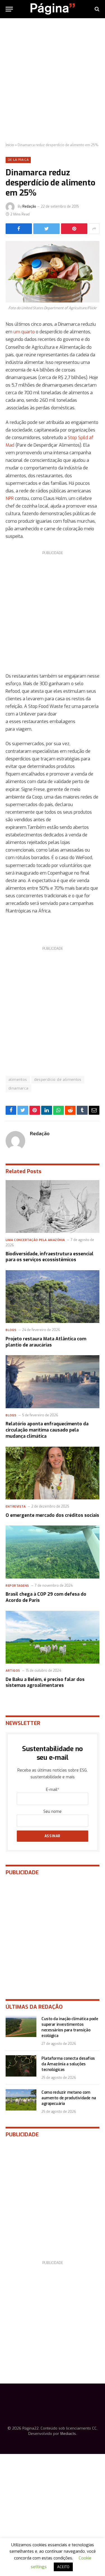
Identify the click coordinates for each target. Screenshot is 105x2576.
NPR (10, 498)
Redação (29, 207)
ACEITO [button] (63, 2567)
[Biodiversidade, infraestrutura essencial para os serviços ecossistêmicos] (53, 1206)
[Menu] (9, 9)
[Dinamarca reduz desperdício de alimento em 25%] (53, 272)
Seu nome (53, 1812)
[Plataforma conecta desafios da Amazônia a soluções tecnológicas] (21, 2066)
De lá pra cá (18, 160)
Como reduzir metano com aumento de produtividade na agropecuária (69, 2098)
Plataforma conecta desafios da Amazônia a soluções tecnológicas (68, 2064)
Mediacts (68, 2434)
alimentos (18, 1080)
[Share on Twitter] (46, 229)
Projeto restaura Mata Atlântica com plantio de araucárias (46, 1342)
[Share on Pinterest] (74, 229)
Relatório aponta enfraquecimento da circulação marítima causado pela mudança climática (47, 1430)
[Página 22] (53, 9)
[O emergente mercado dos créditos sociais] (53, 1473)
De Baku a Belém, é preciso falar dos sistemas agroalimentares (45, 1682)
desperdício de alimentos (58, 1080)
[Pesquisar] (96, 9)
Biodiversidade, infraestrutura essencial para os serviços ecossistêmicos (50, 1257)
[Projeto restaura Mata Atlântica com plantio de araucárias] (53, 1297)
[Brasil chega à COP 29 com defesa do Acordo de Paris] (53, 1552)
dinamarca (18, 1088)
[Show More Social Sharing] (94, 229)
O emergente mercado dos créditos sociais (52, 1515)
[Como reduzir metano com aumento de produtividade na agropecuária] (21, 2100)
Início (10, 145)
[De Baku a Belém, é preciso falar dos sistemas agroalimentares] (53, 1637)
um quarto (24, 332)
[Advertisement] (53, 81)
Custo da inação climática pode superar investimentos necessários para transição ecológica (70, 2027)
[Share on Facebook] (19, 229)
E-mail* (53, 1790)
